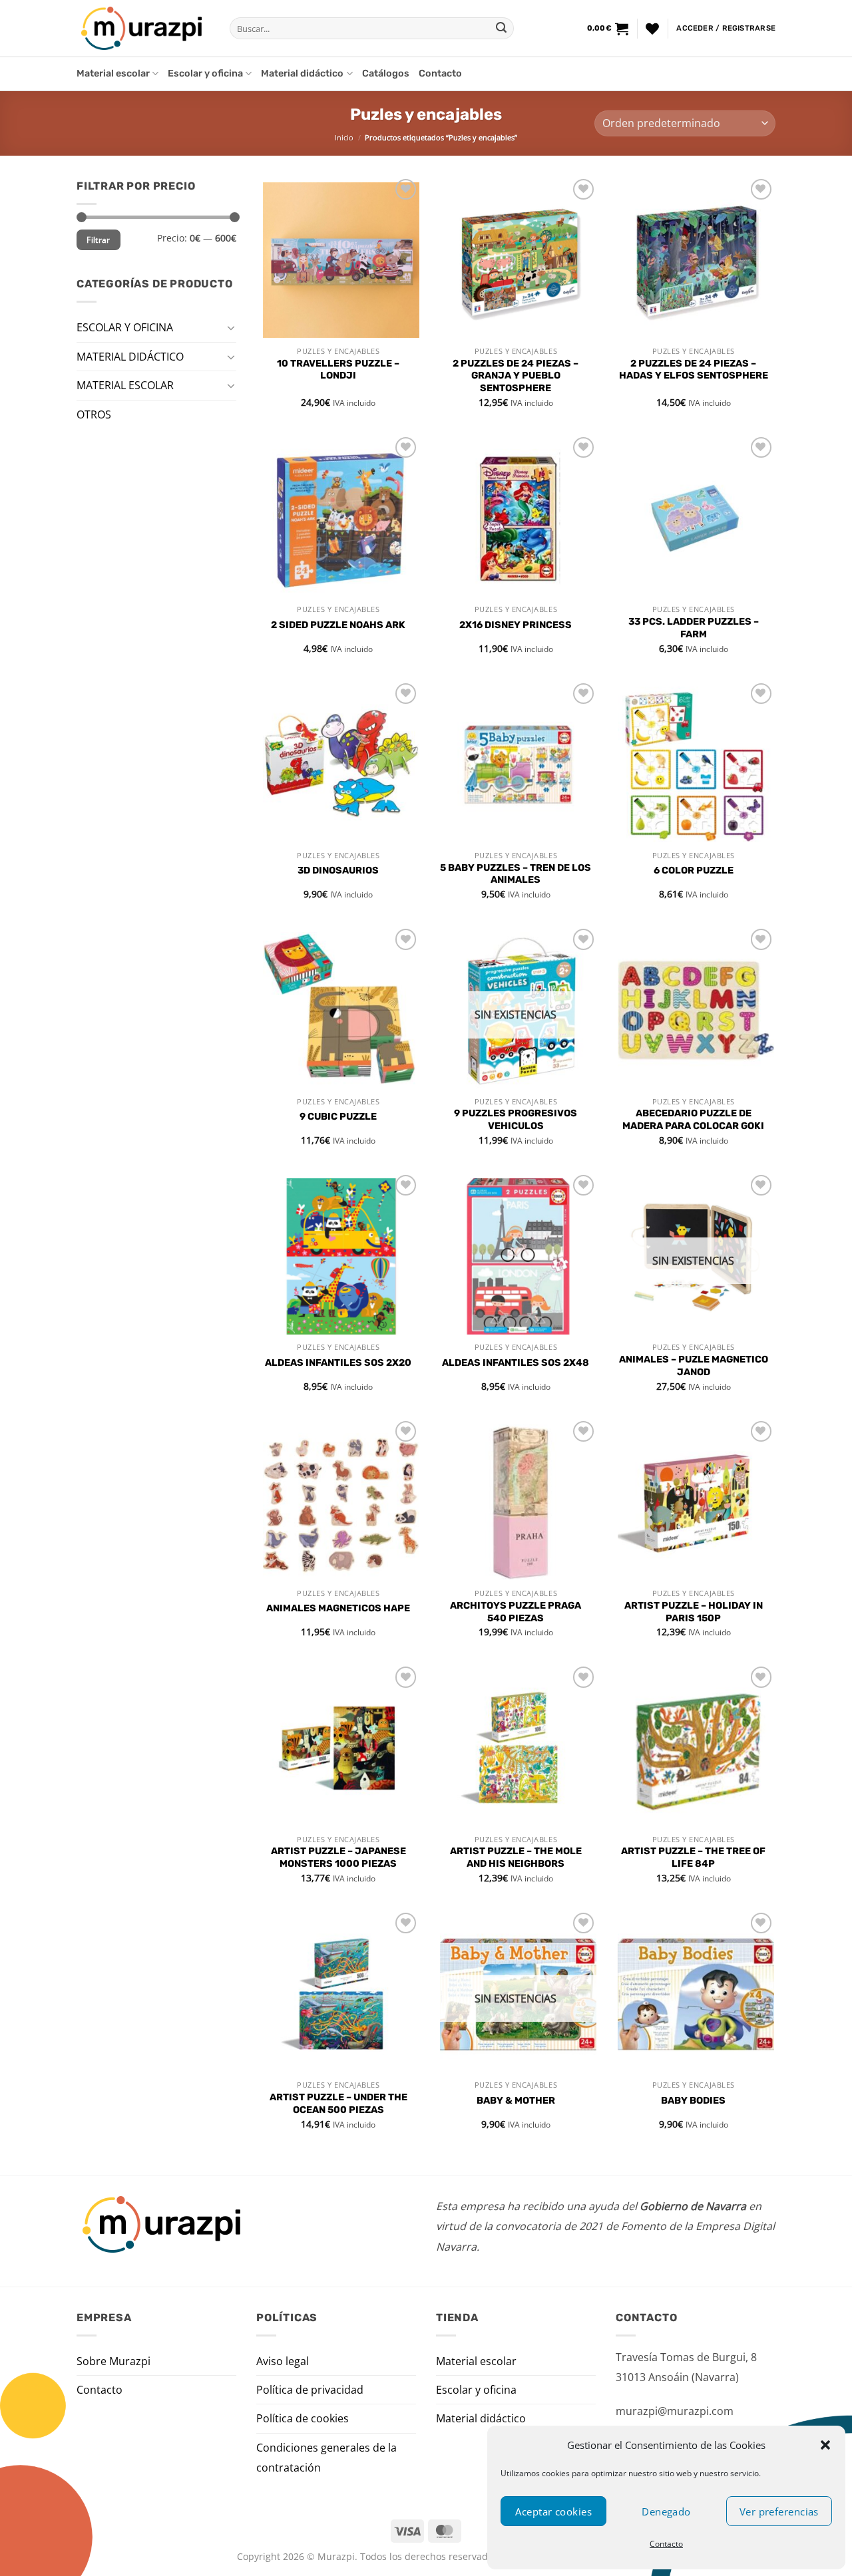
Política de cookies (303, 2418)
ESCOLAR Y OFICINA (125, 327)
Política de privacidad (310, 2390)
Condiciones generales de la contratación (326, 2458)
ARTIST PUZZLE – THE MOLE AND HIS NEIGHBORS (516, 1857)
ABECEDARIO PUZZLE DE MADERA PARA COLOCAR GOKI (693, 1120)
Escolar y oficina (205, 74)
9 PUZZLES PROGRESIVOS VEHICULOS (516, 1120)
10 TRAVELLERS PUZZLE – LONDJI (338, 370)
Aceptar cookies (553, 2511)
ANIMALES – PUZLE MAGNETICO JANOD (694, 1366)
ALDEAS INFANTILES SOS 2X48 (516, 1363)
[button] (825, 2445)
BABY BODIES (693, 2101)
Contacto (666, 2544)
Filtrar (99, 240)
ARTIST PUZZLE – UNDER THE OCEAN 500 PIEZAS (338, 2104)
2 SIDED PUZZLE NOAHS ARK (338, 625)
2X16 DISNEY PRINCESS (516, 625)
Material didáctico (302, 74)
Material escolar (113, 74)
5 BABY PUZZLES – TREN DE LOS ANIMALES (516, 874)
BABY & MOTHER (516, 2101)
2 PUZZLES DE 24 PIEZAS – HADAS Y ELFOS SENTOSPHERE (694, 370)
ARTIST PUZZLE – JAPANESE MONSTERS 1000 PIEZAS (338, 1857)
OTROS (94, 414)
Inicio (344, 137)
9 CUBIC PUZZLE (338, 1117)
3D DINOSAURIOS (338, 871)
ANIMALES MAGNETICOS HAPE (338, 1608)
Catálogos (386, 74)
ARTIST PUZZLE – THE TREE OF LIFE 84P (693, 1857)
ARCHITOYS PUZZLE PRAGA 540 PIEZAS (516, 1612)
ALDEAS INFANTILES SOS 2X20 (338, 1363)
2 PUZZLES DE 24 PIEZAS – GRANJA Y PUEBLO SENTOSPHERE (516, 376)
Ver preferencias (779, 2511)
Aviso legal (283, 2361)
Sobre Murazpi (113, 2361)
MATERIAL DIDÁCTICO (130, 356)
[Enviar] (501, 29)
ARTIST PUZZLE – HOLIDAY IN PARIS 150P (694, 1612)
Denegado (666, 2511)
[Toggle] (231, 327)
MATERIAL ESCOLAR (125, 385)
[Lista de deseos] (652, 29)
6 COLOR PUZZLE (694, 871)
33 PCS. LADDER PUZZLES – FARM (694, 628)
